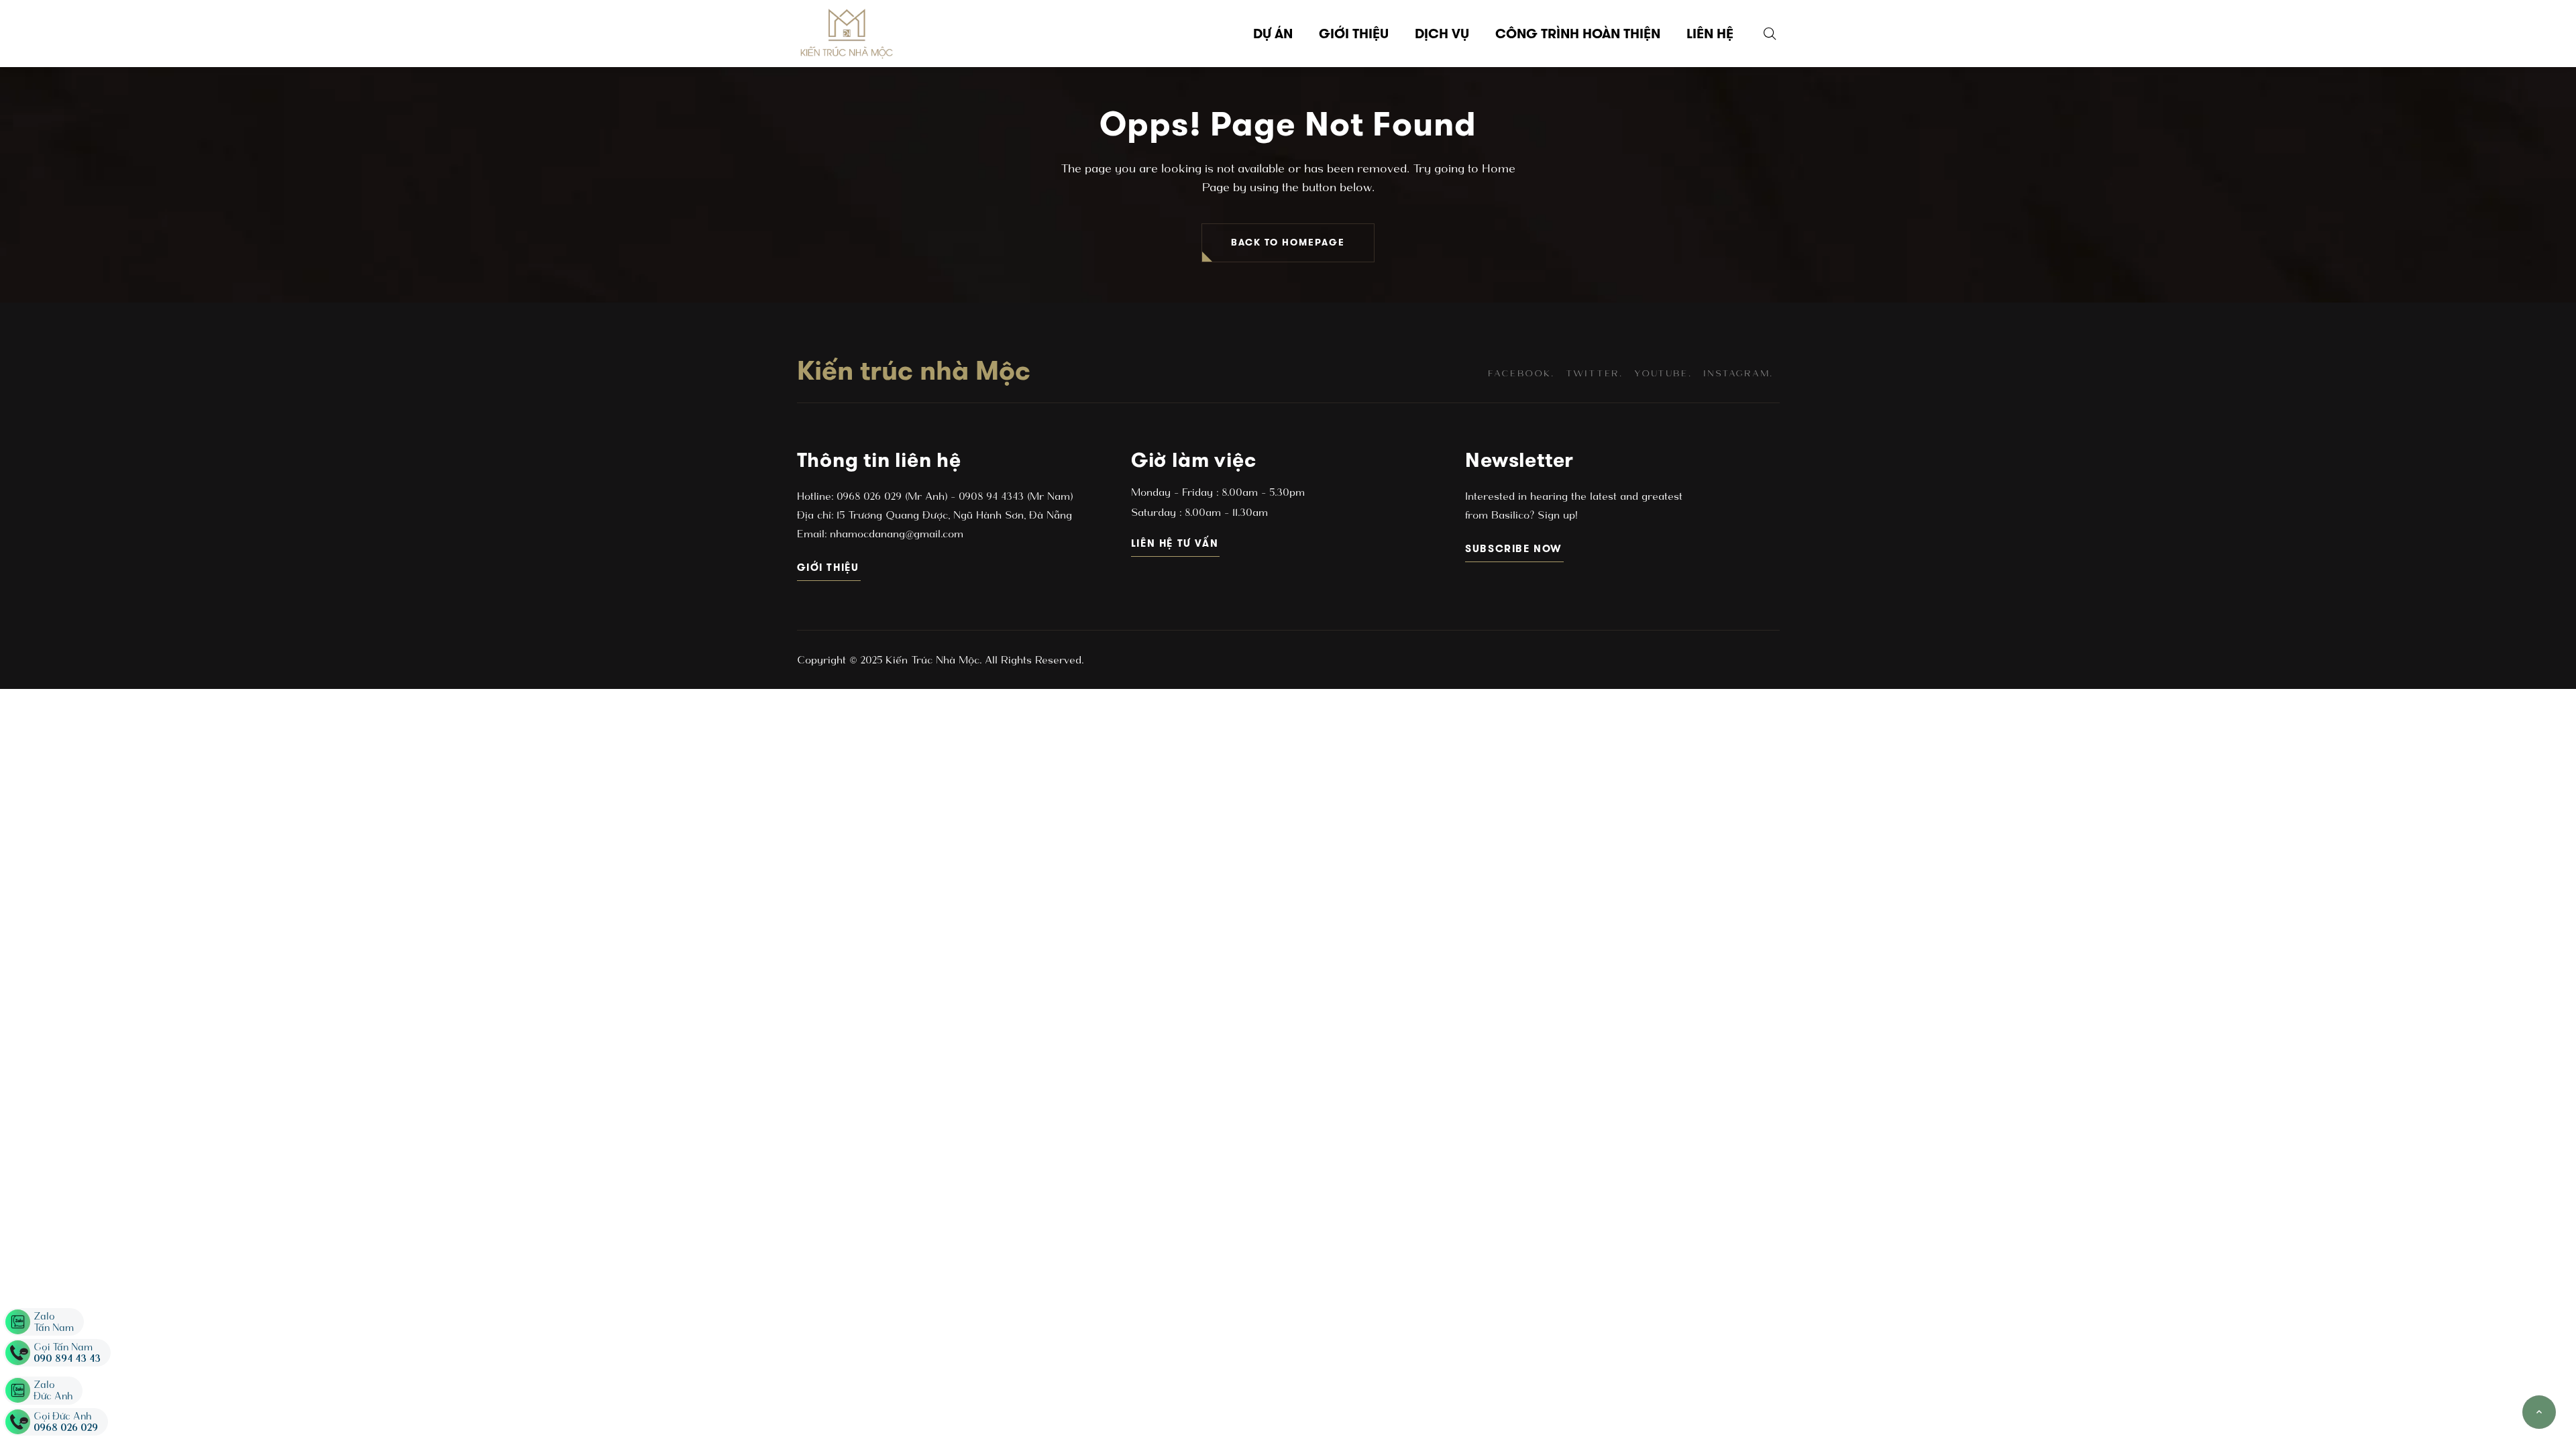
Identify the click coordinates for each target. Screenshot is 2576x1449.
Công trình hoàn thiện (1578, 34)
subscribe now (1514, 548)
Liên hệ (1710, 34)
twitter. (1594, 373)
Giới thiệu (1354, 34)
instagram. (1738, 373)
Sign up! (1556, 515)
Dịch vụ (1442, 34)
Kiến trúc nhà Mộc (914, 370)
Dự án (1273, 34)
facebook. (1521, 373)
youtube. (1663, 373)
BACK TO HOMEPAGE (1288, 243)
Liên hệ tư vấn (1176, 543)
